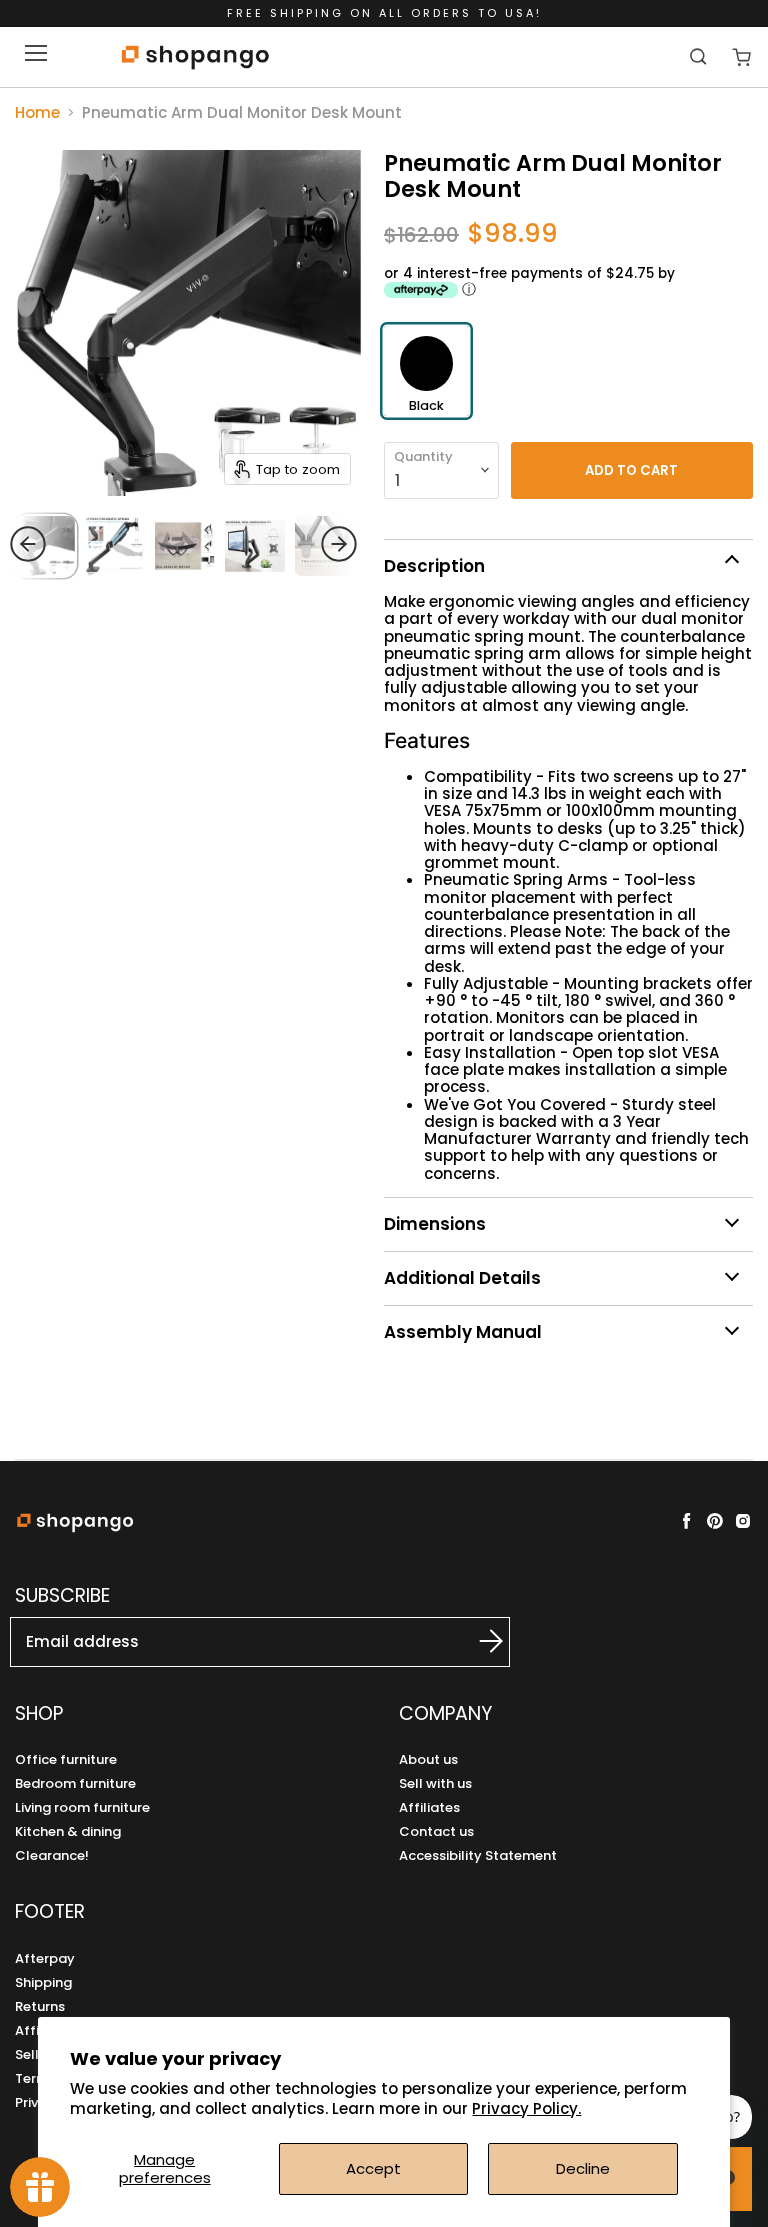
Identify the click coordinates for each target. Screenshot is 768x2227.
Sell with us (435, 1783)
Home (37, 112)
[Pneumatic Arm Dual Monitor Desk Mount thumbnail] (185, 546)
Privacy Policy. (526, 2108)
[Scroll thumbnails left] (66, 544)
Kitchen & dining (68, 1831)
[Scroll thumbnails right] (301, 544)
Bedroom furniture (75, 1783)
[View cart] (741, 57)
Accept (373, 2168)
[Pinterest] (715, 1521)
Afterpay (45, 1958)
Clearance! (52, 1855)
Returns (40, 2006)
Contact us (436, 1831)
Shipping (43, 1982)
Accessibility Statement (478, 1855)
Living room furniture (82, 1807)
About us (428, 1759)
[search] (700, 56)
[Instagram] (743, 1521)
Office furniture (66, 1759)
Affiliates (429, 1807)
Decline (583, 2168)
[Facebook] (687, 1521)
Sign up (469, 1641)
